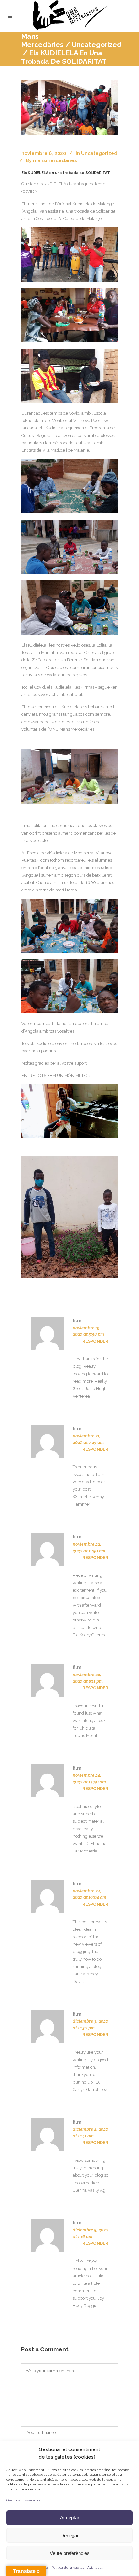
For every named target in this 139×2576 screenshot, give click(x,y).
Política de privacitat (68, 2567)
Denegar (69, 2535)
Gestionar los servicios (23, 2500)
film (77, 1321)
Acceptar (70, 2518)
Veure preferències (70, 2553)
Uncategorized (97, 44)
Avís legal (95, 2567)
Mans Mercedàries (42, 40)
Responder (95, 1341)
